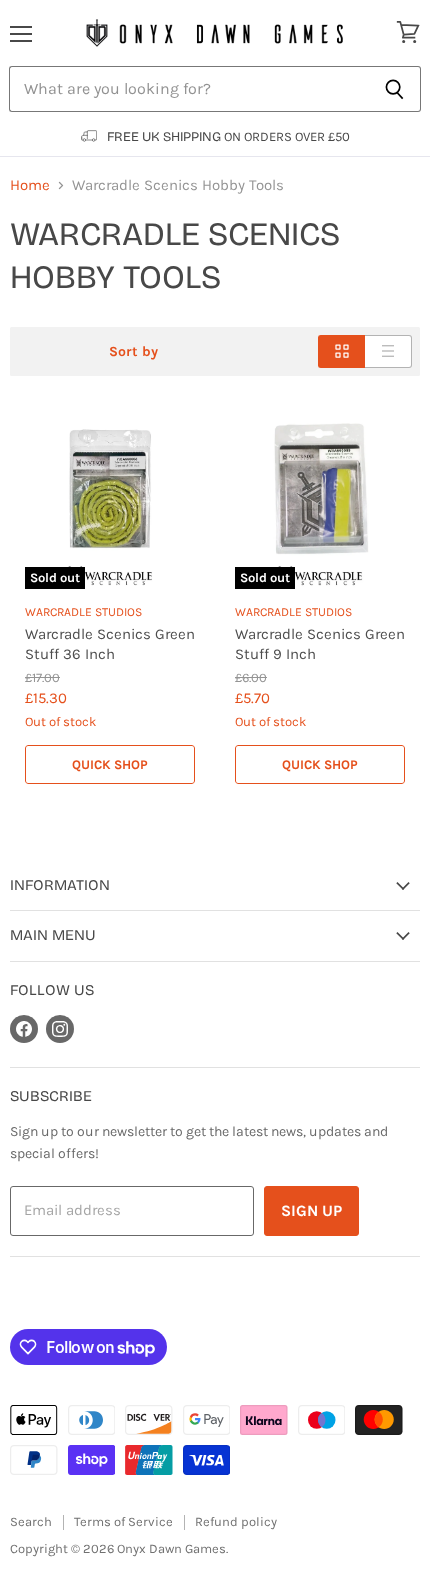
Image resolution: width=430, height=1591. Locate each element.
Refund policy (236, 1521)
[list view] (388, 351)
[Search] (394, 89)
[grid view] (341, 351)
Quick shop (110, 764)
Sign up (311, 1210)
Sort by (133, 352)
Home (30, 185)
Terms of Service (123, 1521)
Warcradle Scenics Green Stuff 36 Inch (110, 644)
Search (31, 1521)
